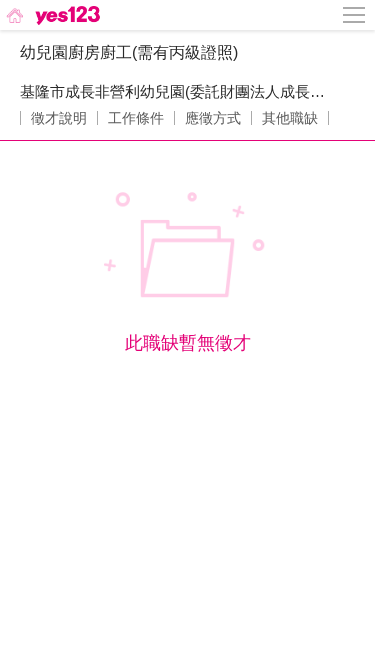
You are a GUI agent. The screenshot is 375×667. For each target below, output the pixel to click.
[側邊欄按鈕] (355, 15)
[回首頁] (51, 15)
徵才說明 (59, 118)
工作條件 (136, 118)
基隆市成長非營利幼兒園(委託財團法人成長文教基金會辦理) (177, 91)
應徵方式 (213, 118)
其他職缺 (290, 118)
